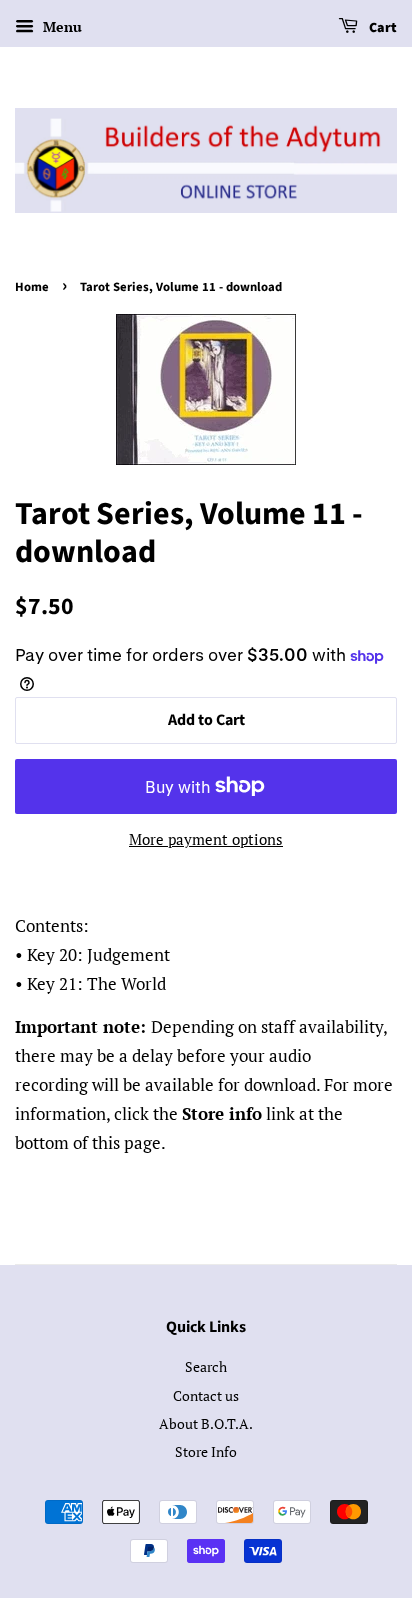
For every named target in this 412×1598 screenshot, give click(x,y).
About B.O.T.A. (206, 1423)
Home (32, 287)
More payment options (206, 839)
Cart (381, 28)
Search (206, 1366)
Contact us (206, 1395)
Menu (60, 26)
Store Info (206, 1451)
